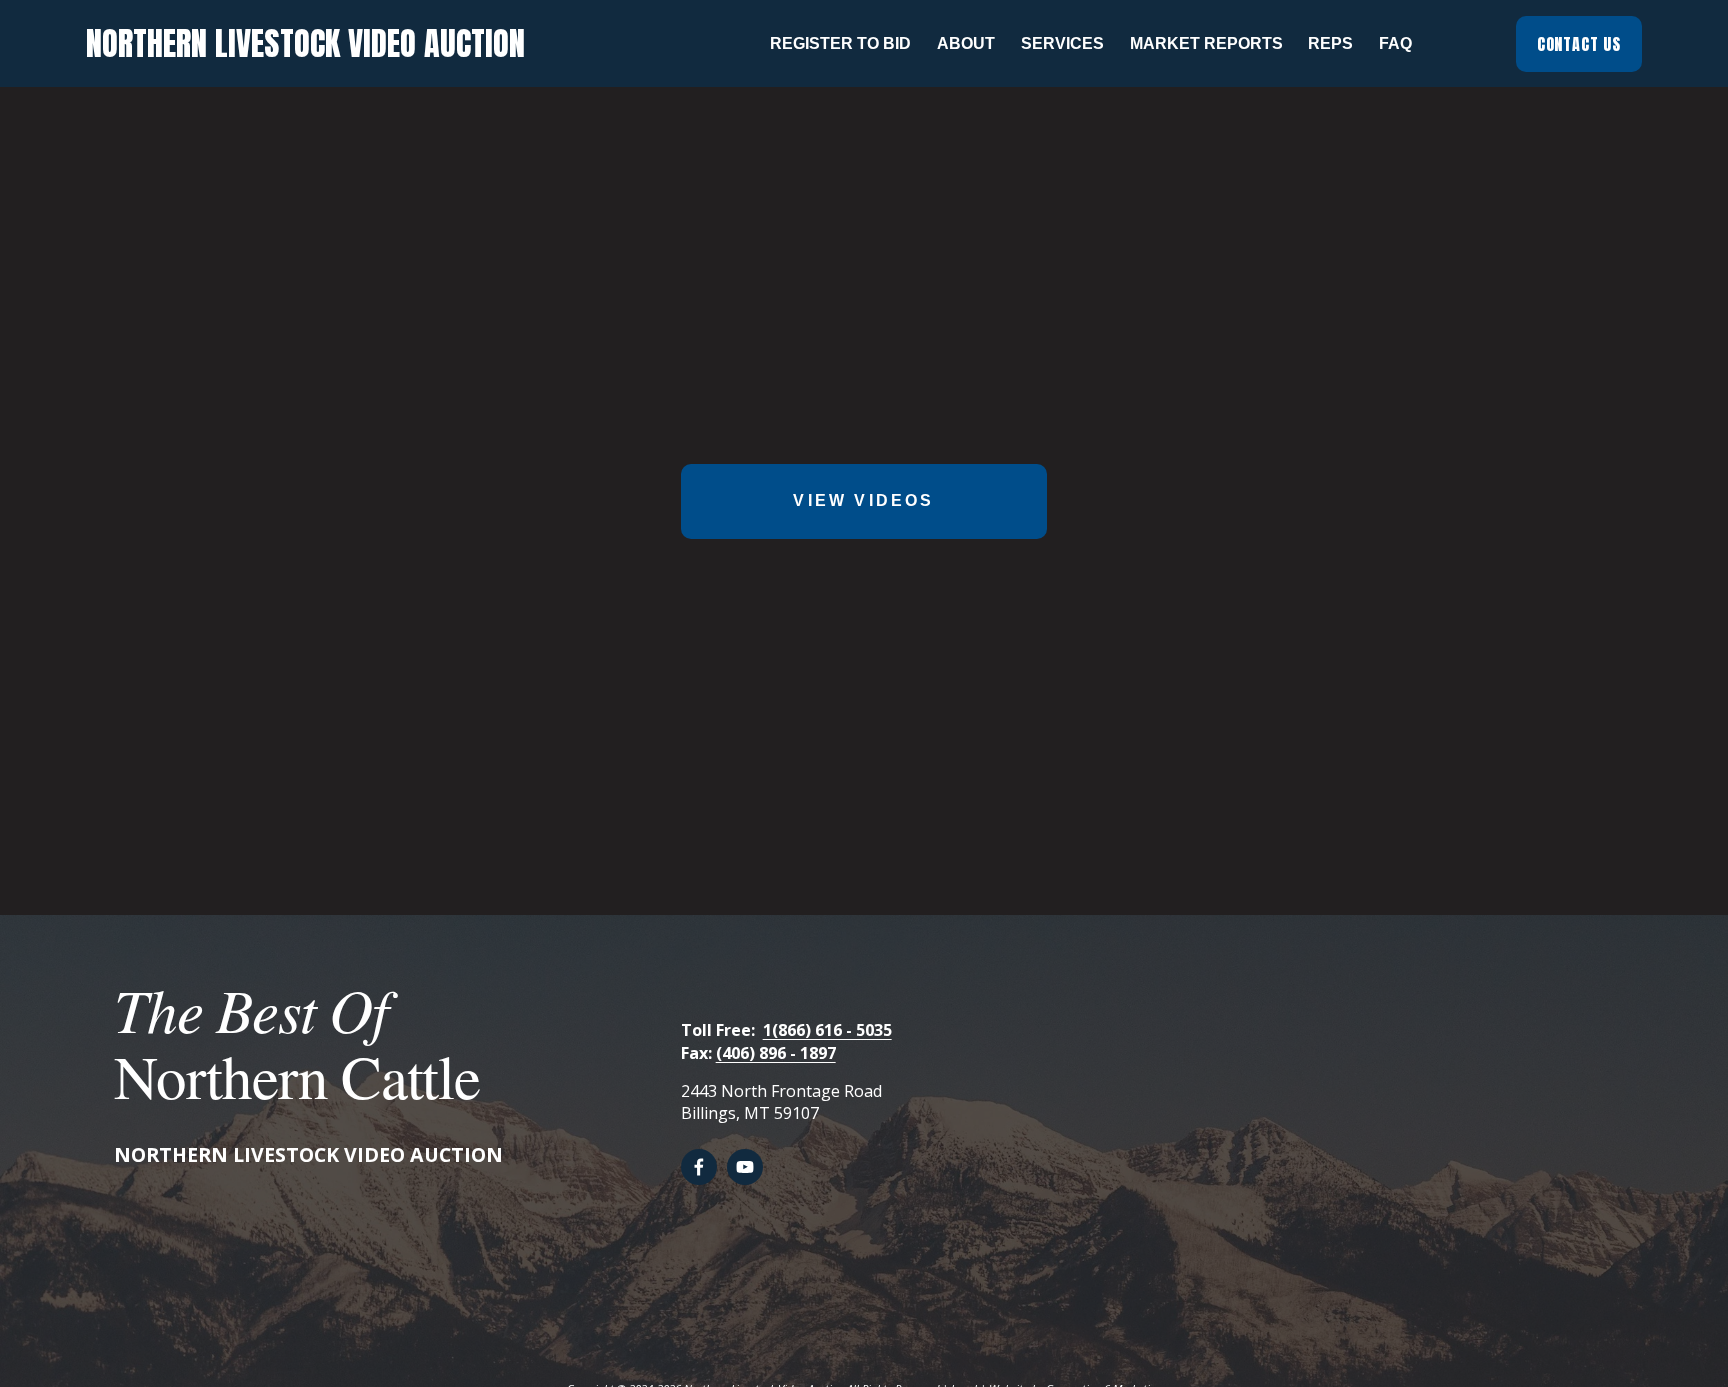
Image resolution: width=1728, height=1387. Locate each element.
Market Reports (1206, 43)
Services (1062, 43)
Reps (1330, 43)
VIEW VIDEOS (863, 500)
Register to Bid (840, 43)
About (966, 43)
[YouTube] (745, 1167)
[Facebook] (699, 1167)
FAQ (1395, 43)
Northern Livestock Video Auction (305, 43)
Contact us (1579, 44)
